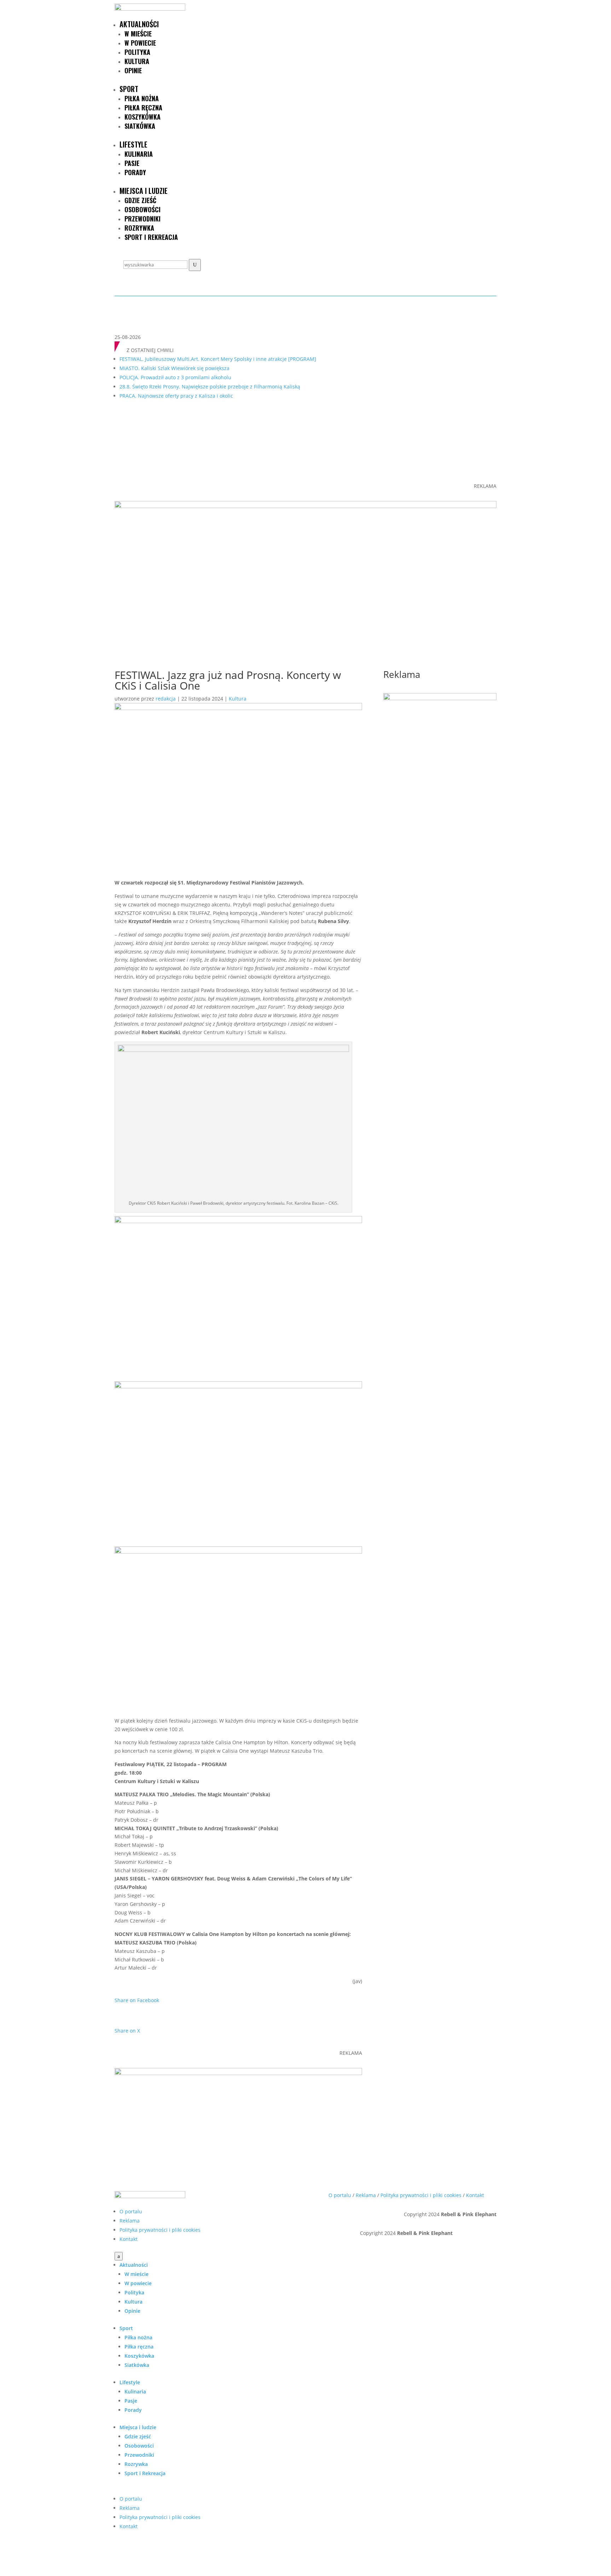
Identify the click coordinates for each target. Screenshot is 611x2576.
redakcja (166, 699)
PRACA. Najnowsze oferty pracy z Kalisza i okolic (176, 396)
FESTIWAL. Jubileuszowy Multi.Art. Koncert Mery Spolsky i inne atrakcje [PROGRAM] (218, 359)
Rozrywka (139, 228)
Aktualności (139, 24)
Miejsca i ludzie (144, 191)
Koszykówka (142, 117)
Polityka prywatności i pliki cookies (160, 2230)
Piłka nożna (142, 98)
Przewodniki (142, 219)
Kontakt (129, 2239)
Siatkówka (140, 126)
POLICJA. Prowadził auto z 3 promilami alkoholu (175, 377)
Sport (129, 89)
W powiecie (140, 43)
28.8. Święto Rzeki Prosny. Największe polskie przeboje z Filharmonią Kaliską (210, 387)
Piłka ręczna (143, 108)
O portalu (131, 2211)
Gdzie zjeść (140, 200)
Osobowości (142, 209)
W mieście (138, 34)
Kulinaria (139, 154)
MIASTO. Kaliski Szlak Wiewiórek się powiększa (174, 368)
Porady (135, 172)
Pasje (132, 163)
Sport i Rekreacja (151, 237)
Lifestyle (133, 144)
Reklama (130, 2221)
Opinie (133, 70)
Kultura (137, 61)
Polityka (137, 52)
